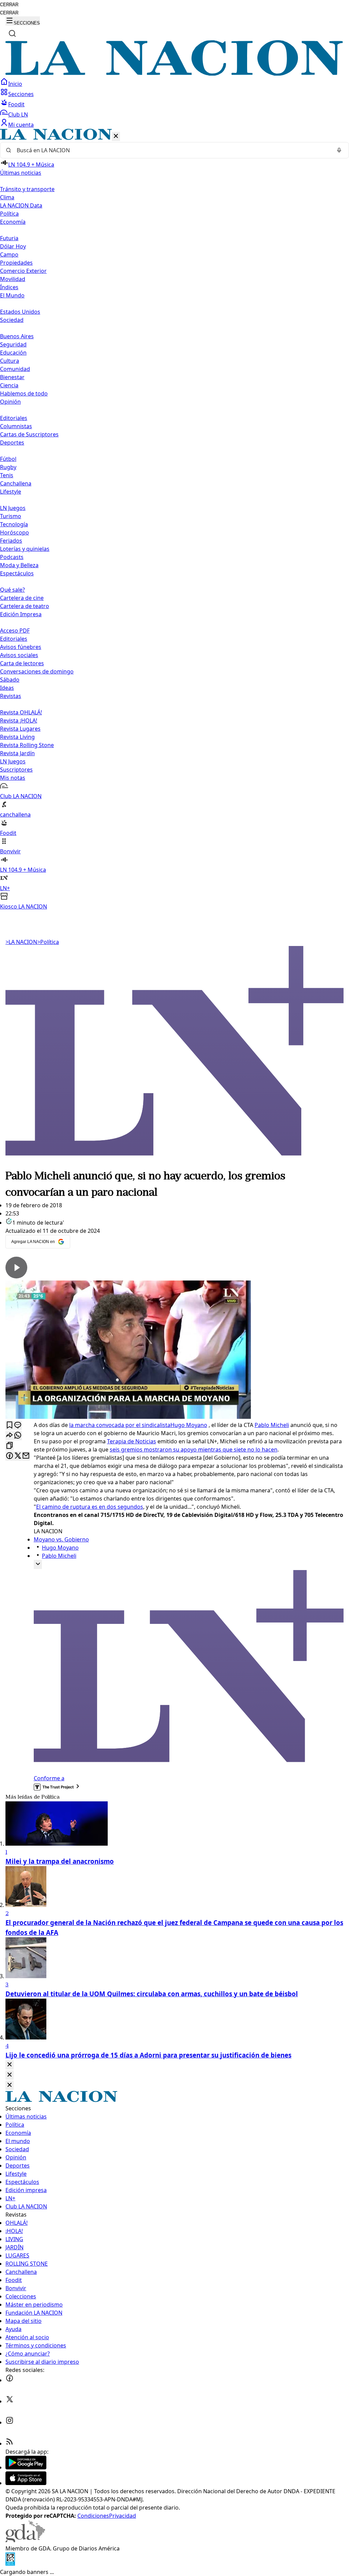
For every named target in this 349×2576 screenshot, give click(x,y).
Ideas (7, 688)
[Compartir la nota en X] (18, 1456)
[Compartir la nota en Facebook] (10, 1456)
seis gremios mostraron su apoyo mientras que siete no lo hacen (194, 1449)
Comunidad (15, 369)
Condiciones (93, 2516)
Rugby (8, 467)
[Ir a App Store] (26, 2483)
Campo (9, 254)
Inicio (15, 84)
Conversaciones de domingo (37, 671)
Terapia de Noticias (132, 1441)
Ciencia (9, 385)
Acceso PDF (15, 631)
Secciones (21, 94)
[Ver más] (38, 1564)
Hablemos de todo (24, 393)
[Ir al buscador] (12, 33)
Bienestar (12, 377)
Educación (13, 353)
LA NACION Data (21, 205)
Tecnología (14, 524)
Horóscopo (14, 532)
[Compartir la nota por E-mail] (26, 1456)
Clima (7, 197)
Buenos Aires (17, 336)
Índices (9, 287)
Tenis (7, 475)
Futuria (9, 238)
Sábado (10, 680)
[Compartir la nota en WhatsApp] (18, 1436)
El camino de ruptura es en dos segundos (90, 1507)
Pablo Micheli (272, 1425)
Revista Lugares (20, 729)
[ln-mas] (174, 1164)
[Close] (10, 2065)
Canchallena (16, 483)
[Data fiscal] (10, 2564)
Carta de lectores (22, 663)
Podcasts (12, 557)
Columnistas (16, 426)
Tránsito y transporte (27, 189)
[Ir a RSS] (10, 2443)
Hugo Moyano (189, 1425)
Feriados (11, 541)
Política (48, 942)
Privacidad (123, 2516)
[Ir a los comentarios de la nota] (18, 1425)
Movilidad (13, 279)
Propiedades (16, 263)
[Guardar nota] (10, 1425)
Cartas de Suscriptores (29, 434)
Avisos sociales (19, 655)
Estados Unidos (20, 312)
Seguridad (13, 344)
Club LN (18, 114)
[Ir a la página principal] (174, 74)
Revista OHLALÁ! (21, 712)
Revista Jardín (17, 753)
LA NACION (21, 942)
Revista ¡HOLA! (19, 720)
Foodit (16, 104)
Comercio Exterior (23, 271)
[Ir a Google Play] (26, 2467)
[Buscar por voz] (339, 150)
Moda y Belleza (19, 565)
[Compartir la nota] (10, 1436)
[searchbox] (172, 150)
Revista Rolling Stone (27, 745)
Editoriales (14, 418)
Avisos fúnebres (21, 647)
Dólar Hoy (13, 246)
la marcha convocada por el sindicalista (120, 1425)
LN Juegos (13, 508)
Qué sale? (12, 590)
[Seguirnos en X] (10, 2401)
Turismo (11, 516)
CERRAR (9, 5)
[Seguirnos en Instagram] (10, 2422)
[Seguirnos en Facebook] (10, 2380)
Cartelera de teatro (25, 606)
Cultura (10, 361)
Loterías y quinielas (25, 549)
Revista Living (17, 737)
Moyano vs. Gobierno (61, 1539)
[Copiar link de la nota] (10, 1446)
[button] (174, 520)
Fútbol (8, 459)
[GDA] (25, 2540)
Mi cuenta (21, 125)
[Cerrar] (116, 136)
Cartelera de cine (22, 598)
